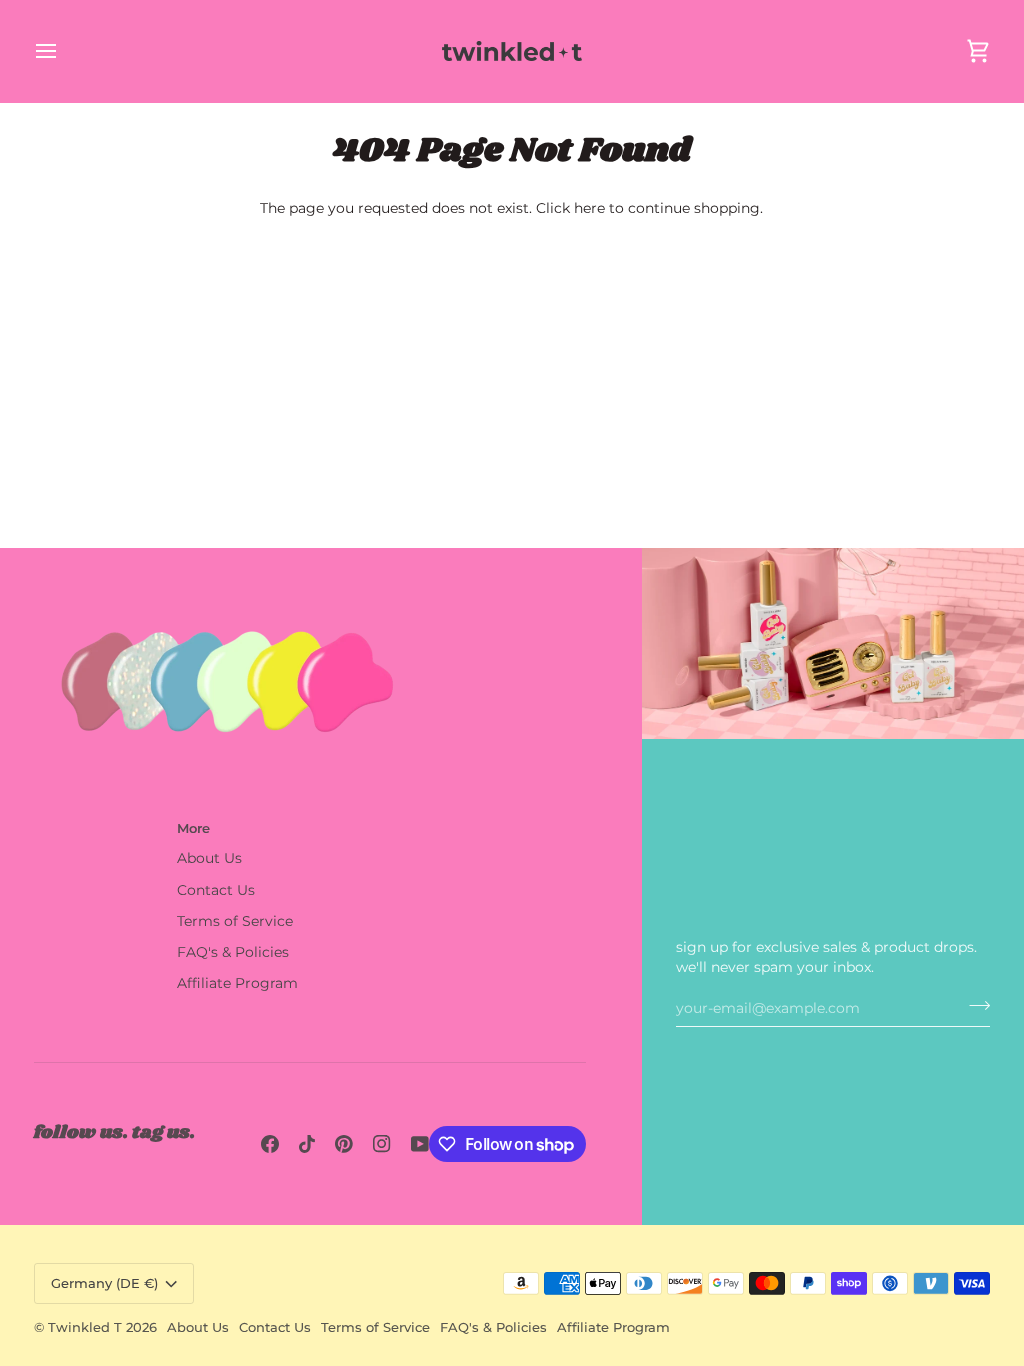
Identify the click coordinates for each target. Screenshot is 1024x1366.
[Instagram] (382, 1144)
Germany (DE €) (104, 1283)
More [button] (193, 828)
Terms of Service (235, 921)
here (589, 208)
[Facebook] (270, 1144)
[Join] (973, 1005)
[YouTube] (420, 1144)
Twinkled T (85, 1327)
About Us (209, 858)
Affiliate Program (237, 983)
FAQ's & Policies (233, 952)
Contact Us (216, 890)
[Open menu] (64, 51)
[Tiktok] (307, 1144)
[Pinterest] (344, 1144)
